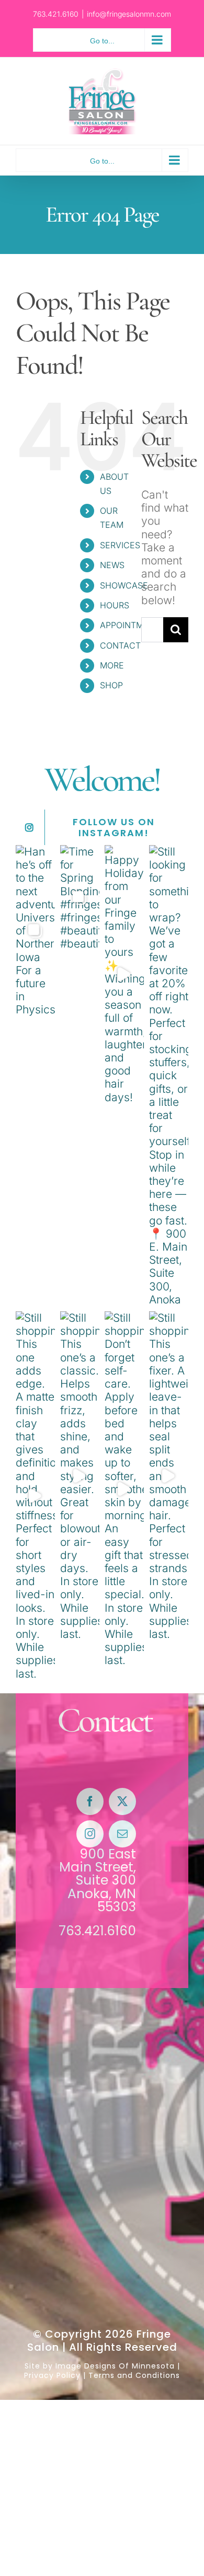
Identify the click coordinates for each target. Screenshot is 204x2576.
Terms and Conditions (134, 2375)
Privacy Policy (52, 2375)
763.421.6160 (97, 1931)
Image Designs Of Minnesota (115, 2366)
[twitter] (122, 1801)
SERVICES (120, 545)
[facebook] (90, 1801)
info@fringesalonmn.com (129, 14)
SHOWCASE (124, 585)
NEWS (112, 565)
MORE (112, 665)
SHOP (111, 685)
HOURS (115, 605)
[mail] (122, 1834)
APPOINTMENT (130, 625)
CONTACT (120, 645)
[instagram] (90, 1834)
